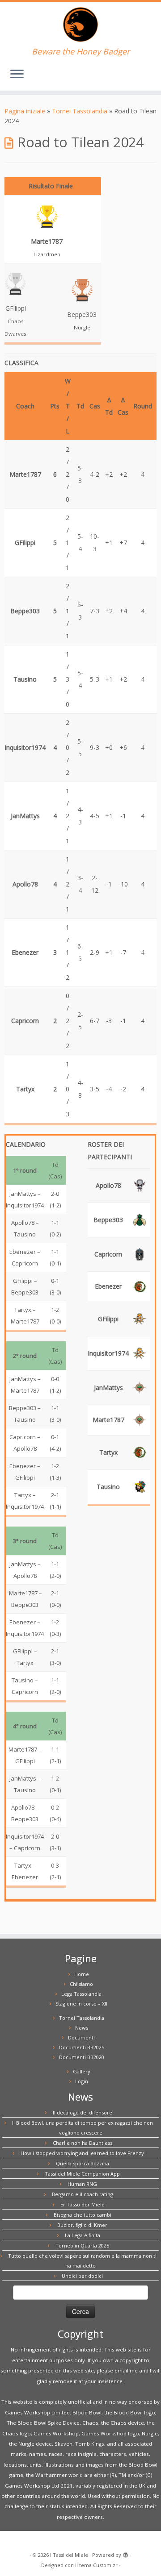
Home (82, 1974)
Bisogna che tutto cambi (83, 2215)
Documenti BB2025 (82, 2047)
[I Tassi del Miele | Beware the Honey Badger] (80, 25)
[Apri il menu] (17, 75)
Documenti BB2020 (82, 2057)
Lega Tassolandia (81, 1994)
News (82, 2028)
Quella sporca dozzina (83, 2163)
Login (82, 2081)
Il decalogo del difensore (83, 2112)
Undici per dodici (82, 2276)
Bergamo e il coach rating (83, 2194)
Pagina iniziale (25, 111)
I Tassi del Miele (69, 2555)
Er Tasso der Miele (83, 2204)
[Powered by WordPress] (126, 2553)
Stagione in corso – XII (81, 2004)
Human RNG (82, 2184)
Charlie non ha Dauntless (83, 2143)
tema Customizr (98, 2565)
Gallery (82, 2071)
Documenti (81, 2037)
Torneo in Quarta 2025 (82, 2245)
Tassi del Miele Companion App (82, 2174)
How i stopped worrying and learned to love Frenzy (82, 2153)
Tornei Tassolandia (80, 111)
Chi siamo (81, 1984)
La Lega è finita (83, 2235)
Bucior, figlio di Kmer (82, 2225)
